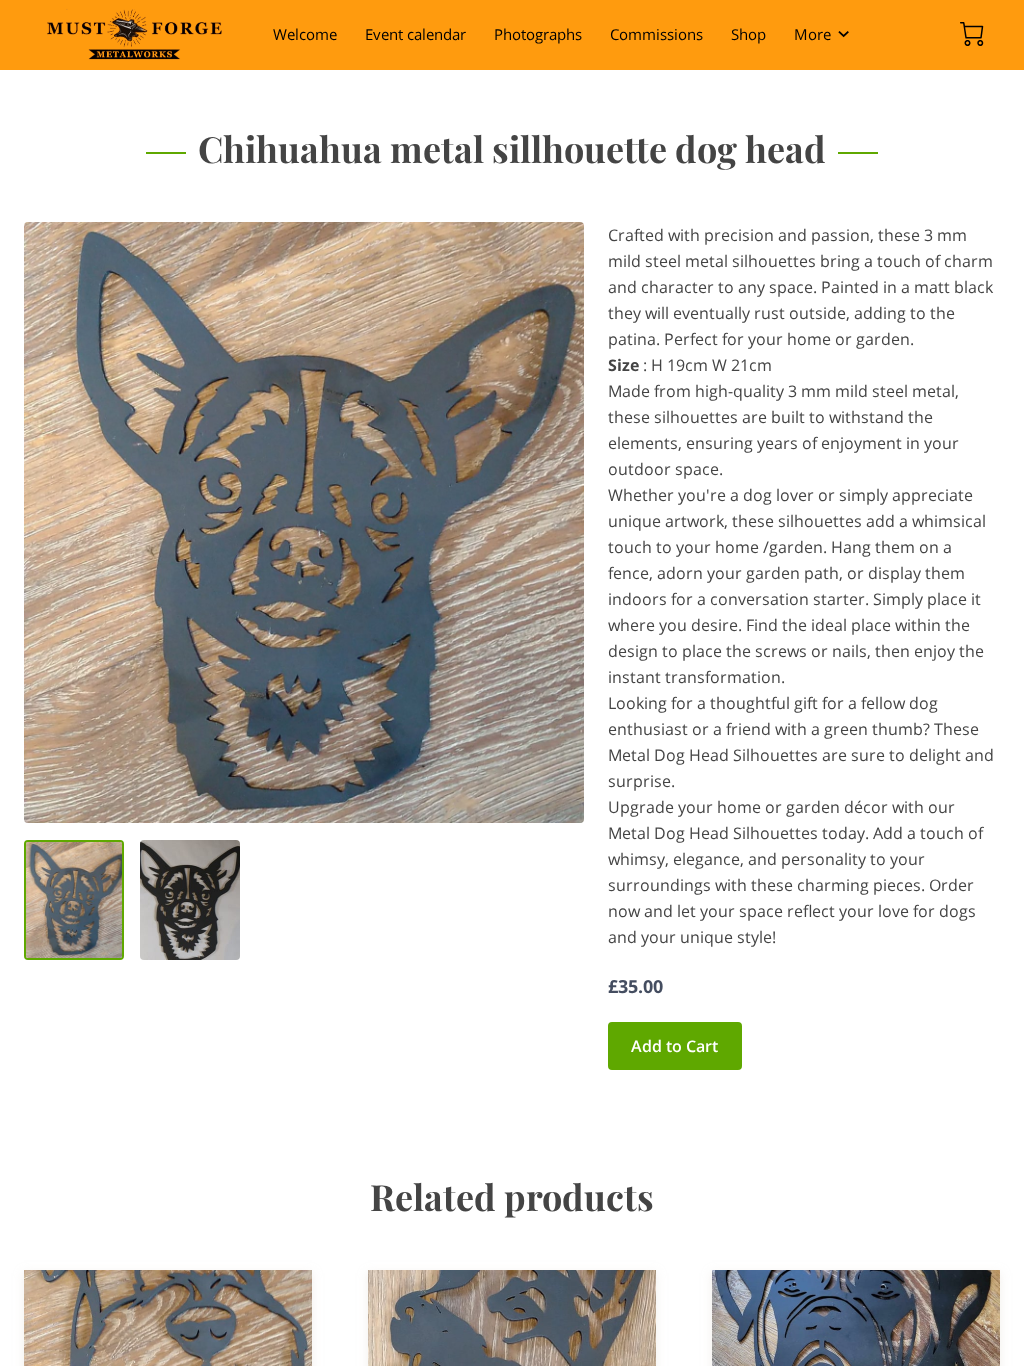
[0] (972, 34)
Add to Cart (674, 1046)
